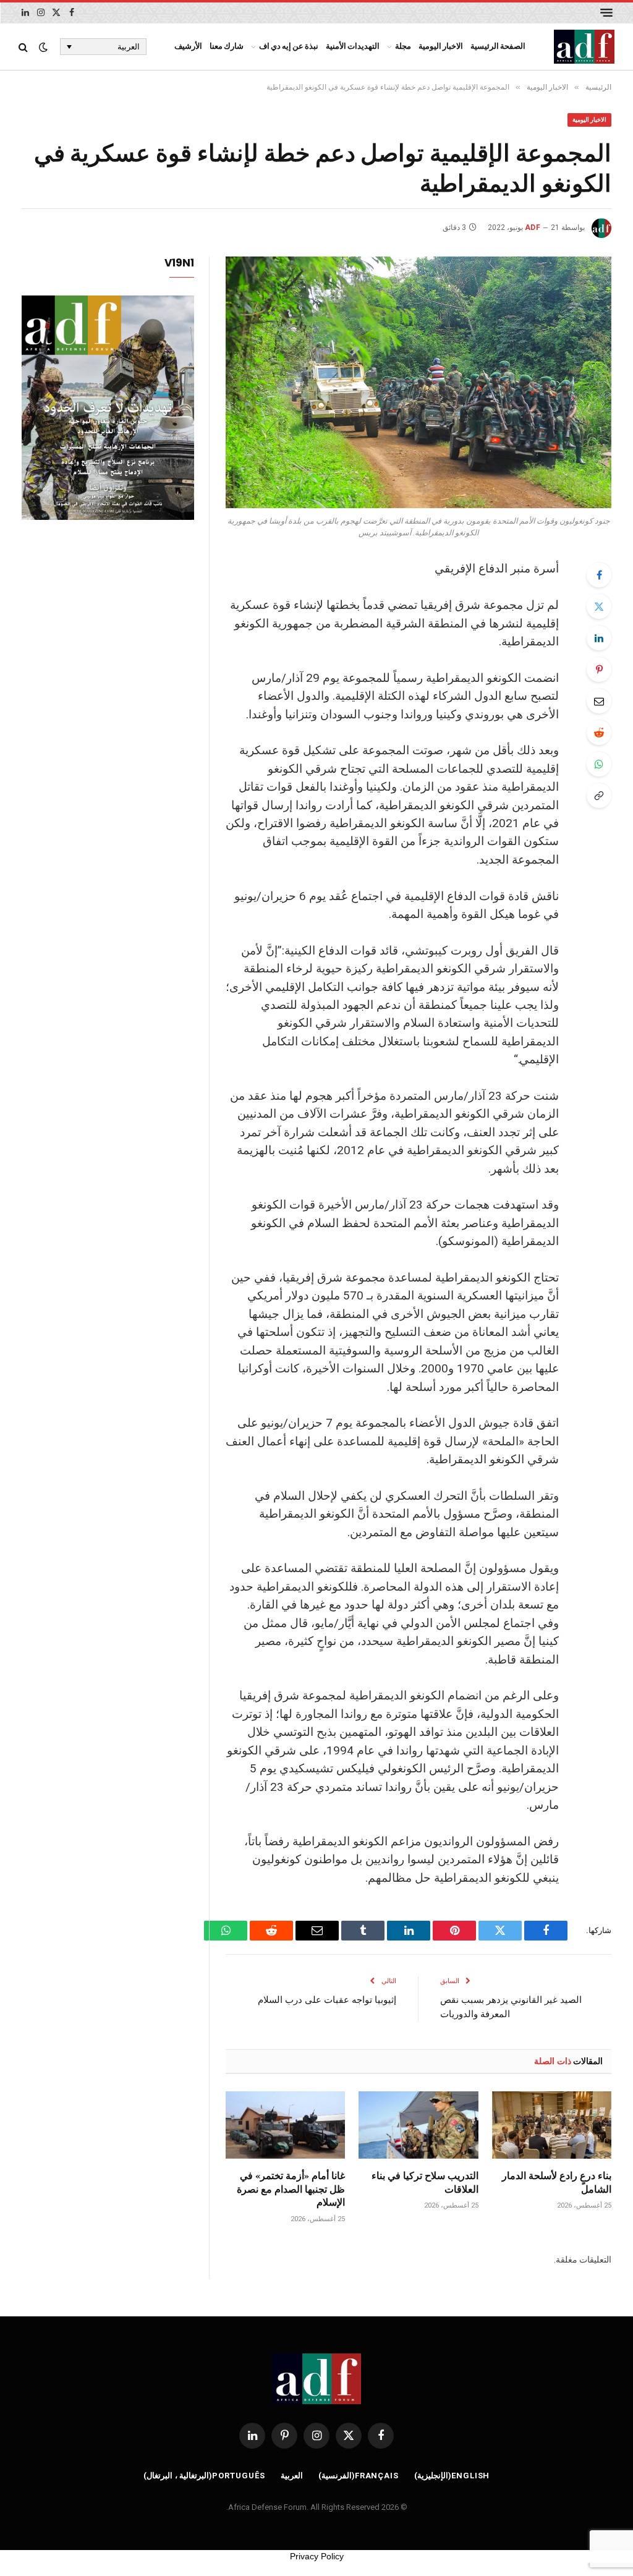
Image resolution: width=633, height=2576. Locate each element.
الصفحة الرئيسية (498, 46)
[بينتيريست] (599, 670)
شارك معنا (227, 46)
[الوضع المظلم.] (43, 47)
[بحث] (24, 47)
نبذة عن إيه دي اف (289, 46)
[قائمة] (606, 13)
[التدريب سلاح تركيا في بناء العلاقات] (418, 2125)
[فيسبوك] (599, 575)
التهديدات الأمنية (353, 46)
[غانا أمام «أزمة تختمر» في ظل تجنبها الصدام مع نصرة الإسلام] (285, 2125)
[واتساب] (599, 764)
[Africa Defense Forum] (584, 47)
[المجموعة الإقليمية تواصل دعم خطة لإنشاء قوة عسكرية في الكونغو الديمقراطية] (418, 383)
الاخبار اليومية (441, 46)
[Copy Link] (599, 796)
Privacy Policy (317, 2556)
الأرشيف (188, 46)
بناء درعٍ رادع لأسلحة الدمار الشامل (557, 2182)
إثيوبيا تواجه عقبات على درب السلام (327, 1999)
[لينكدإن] (599, 638)
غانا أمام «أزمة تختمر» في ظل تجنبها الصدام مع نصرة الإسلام (291, 2189)
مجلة (403, 46)
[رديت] (599, 733)
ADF (533, 227)
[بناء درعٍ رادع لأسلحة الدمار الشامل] (552, 2125)
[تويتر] (599, 606)
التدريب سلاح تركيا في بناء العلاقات (425, 2182)
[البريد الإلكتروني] (599, 701)
